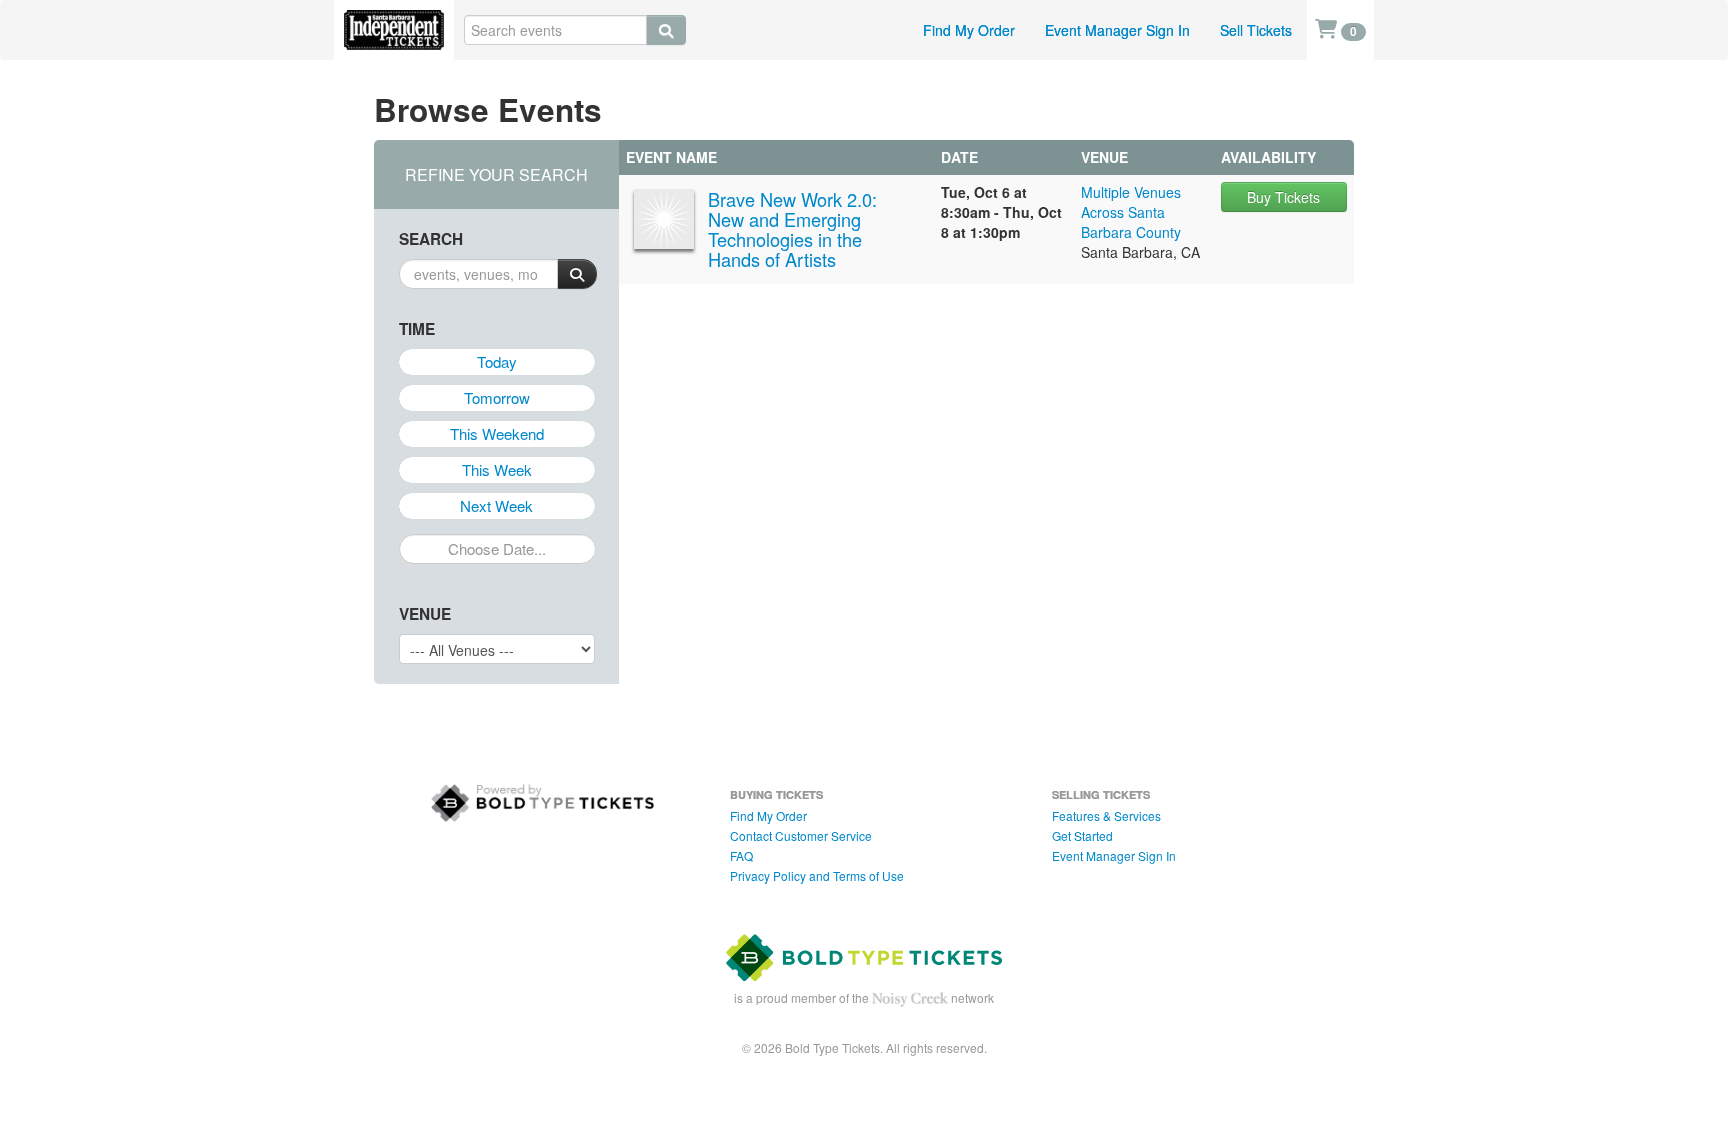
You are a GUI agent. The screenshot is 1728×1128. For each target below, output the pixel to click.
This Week (497, 469)
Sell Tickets (1256, 30)
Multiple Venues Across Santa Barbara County (1131, 212)
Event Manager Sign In (1117, 30)
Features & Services (1106, 815)
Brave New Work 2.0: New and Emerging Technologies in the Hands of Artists (792, 229)
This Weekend (497, 433)
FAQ (741, 855)
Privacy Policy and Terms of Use (817, 875)
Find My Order (969, 30)
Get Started (1082, 835)
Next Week (496, 505)
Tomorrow (497, 397)
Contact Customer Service (801, 835)
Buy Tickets (1283, 197)
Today (497, 361)
